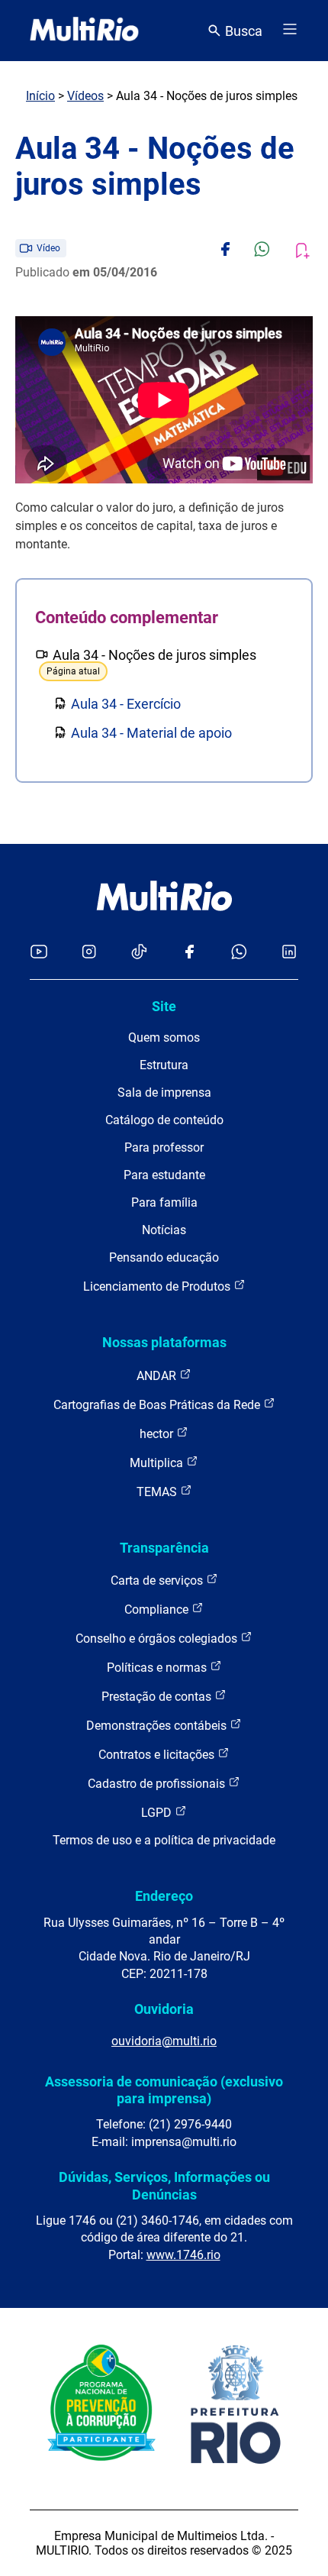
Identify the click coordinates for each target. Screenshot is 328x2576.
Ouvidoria (164, 2009)
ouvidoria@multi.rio (164, 2041)
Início (40, 96)
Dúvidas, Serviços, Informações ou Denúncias (164, 2185)
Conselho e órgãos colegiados (158, 1639)
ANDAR (158, 1376)
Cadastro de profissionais (158, 1784)
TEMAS (158, 1492)
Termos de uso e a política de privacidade (164, 1840)
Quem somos (164, 1038)
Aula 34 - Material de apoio (151, 733)
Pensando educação (164, 1257)
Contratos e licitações (158, 1755)
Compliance (158, 1610)
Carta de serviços (158, 1581)
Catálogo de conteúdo (164, 1120)
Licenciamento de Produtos (158, 1286)
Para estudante (164, 1175)
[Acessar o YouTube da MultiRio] (39, 953)
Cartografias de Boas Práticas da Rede (158, 1405)
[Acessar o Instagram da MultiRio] (89, 953)
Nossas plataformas (164, 1342)
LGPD (158, 1813)
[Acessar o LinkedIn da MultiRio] (289, 953)
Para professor (164, 1147)
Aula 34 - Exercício (126, 704)
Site (164, 1006)
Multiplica (158, 1463)
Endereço (164, 1896)
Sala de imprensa (164, 1092)
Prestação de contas (158, 1697)
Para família (164, 1202)
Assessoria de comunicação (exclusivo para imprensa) (164, 2090)
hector (158, 1434)
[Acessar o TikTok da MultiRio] (139, 953)
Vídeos (85, 96)
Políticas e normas (158, 1668)
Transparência (164, 1548)
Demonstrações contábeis (158, 1726)
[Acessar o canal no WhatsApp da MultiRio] (239, 953)
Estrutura (164, 1065)
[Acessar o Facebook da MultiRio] (189, 953)
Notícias (164, 1230)
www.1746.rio (183, 2255)
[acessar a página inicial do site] (84, 31)
